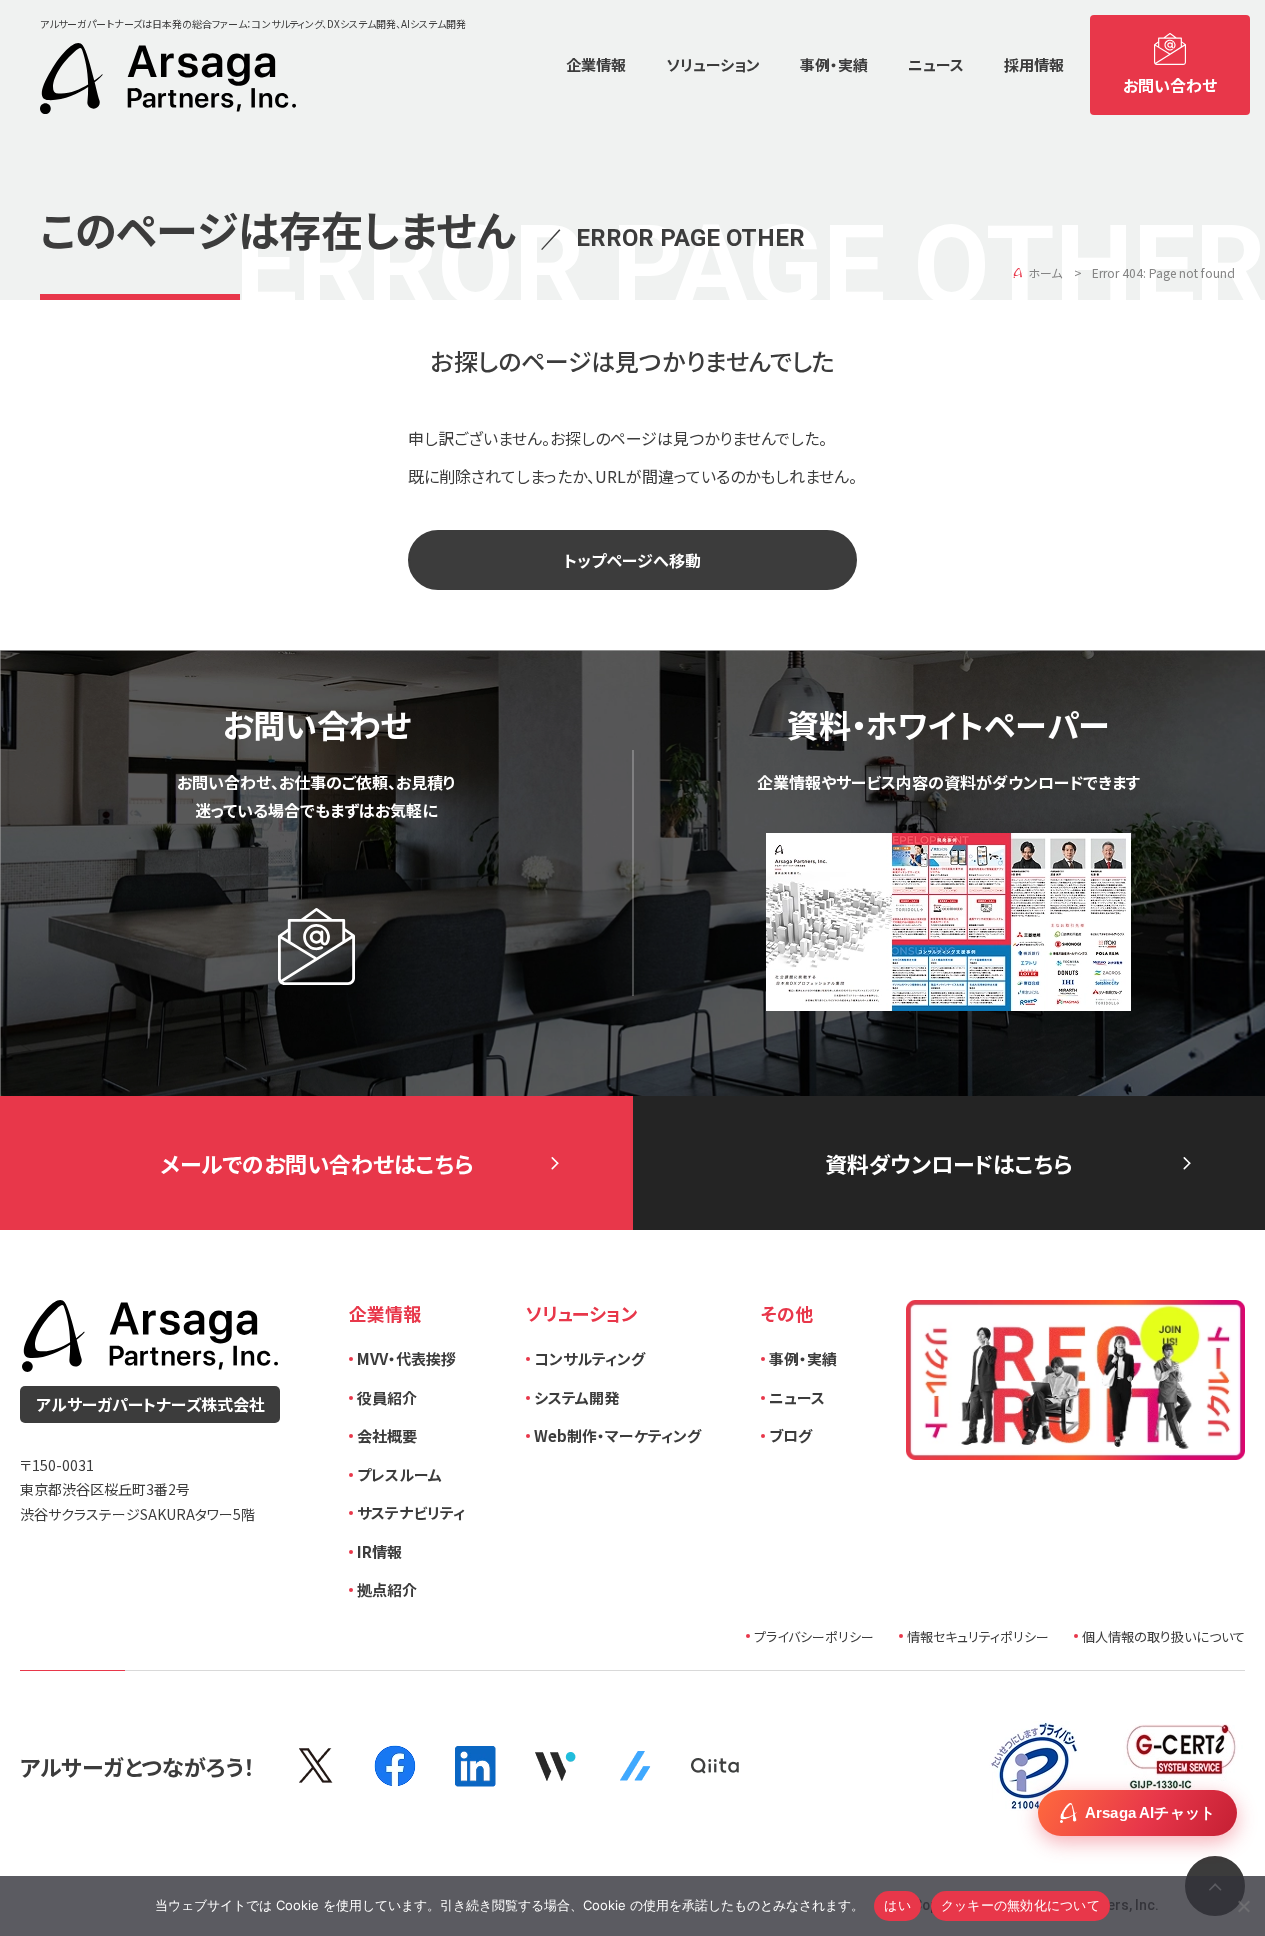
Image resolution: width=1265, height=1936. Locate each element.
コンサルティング (589, 1358)
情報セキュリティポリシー (978, 1636)
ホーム (1045, 272)
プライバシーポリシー (814, 1636)
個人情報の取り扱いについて (1163, 1636)
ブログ (790, 1435)
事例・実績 (803, 1358)
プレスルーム (399, 1474)
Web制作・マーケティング (617, 1435)
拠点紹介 (387, 1589)
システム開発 (576, 1397)
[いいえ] (1242, 1903)
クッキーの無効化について (1020, 1905)
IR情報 (379, 1551)
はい (897, 1905)
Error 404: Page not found (1163, 272)
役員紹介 (387, 1397)
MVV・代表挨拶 (406, 1358)
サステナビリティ (411, 1512)
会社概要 (387, 1435)
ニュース (797, 1397)
